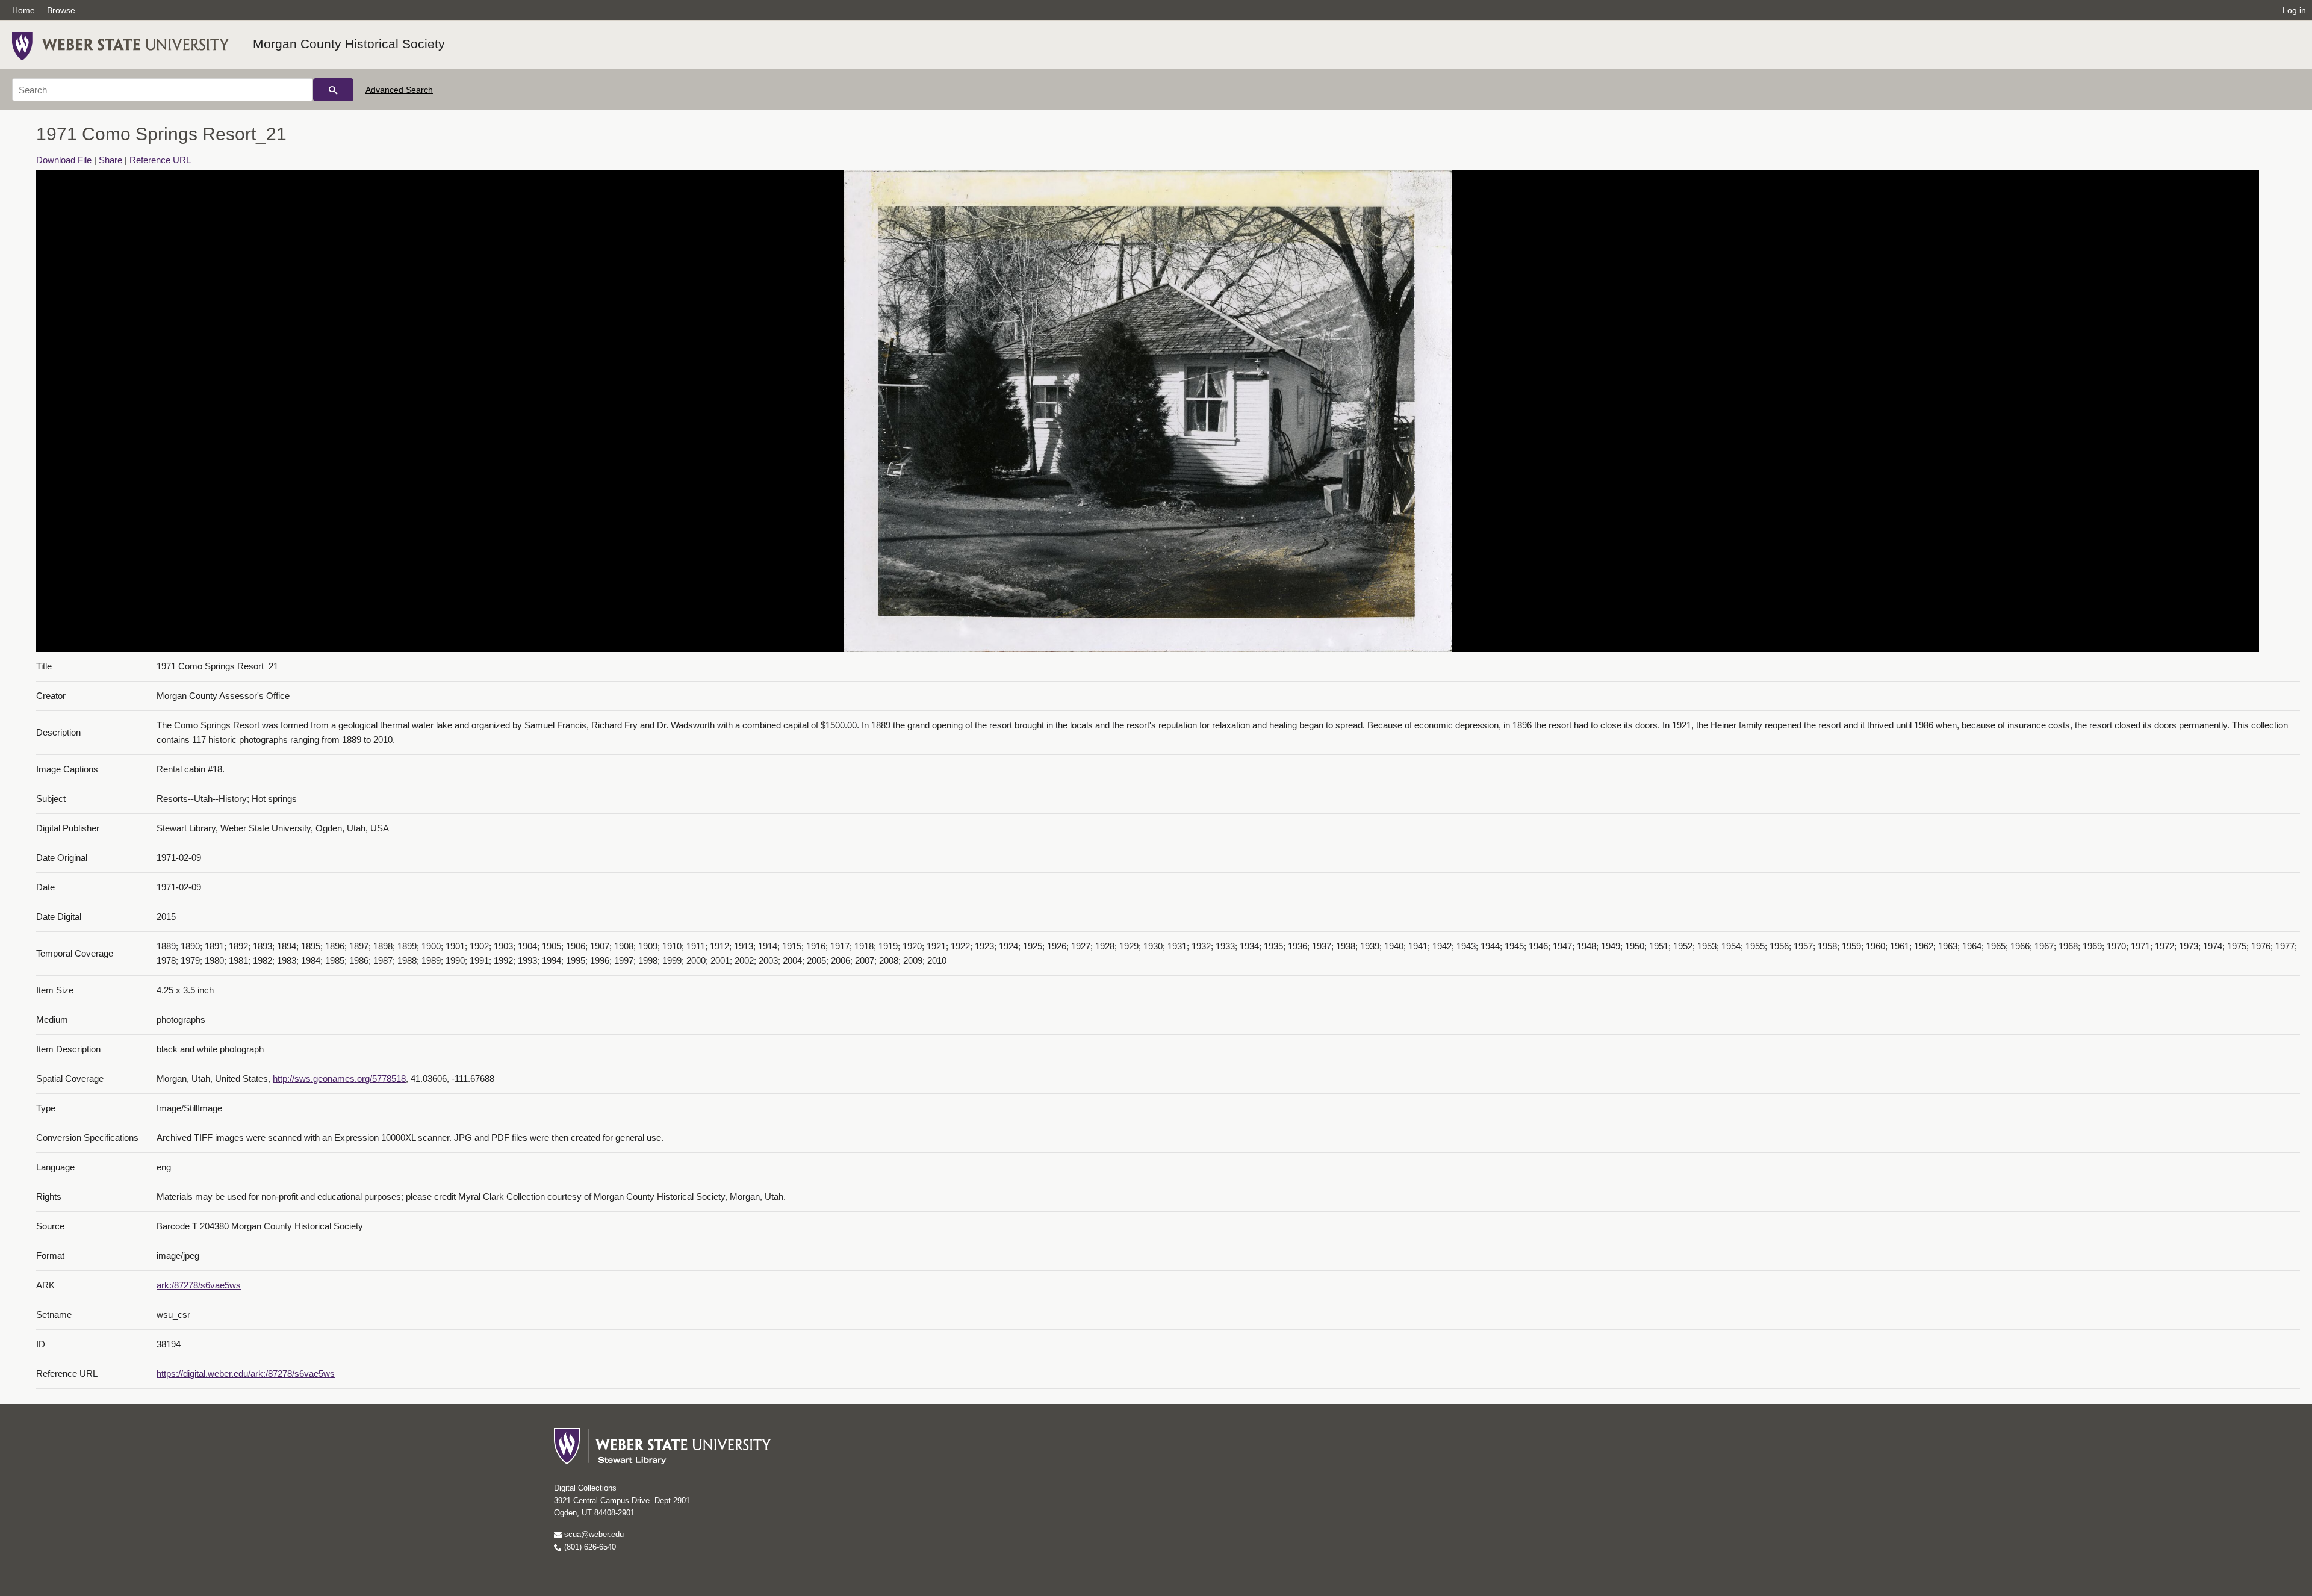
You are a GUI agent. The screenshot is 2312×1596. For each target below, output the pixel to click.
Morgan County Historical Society (349, 44)
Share (110, 160)
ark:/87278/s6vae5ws (199, 1285)
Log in (2294, 10)
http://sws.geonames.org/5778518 (339, 1079)
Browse (61, 10)
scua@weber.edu (593, 1534)
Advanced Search (399, 90)
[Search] (333, 90)
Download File (64, 160)
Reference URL (160, 160)
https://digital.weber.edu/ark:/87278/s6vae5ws (246, 1374)
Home (23, 10)
